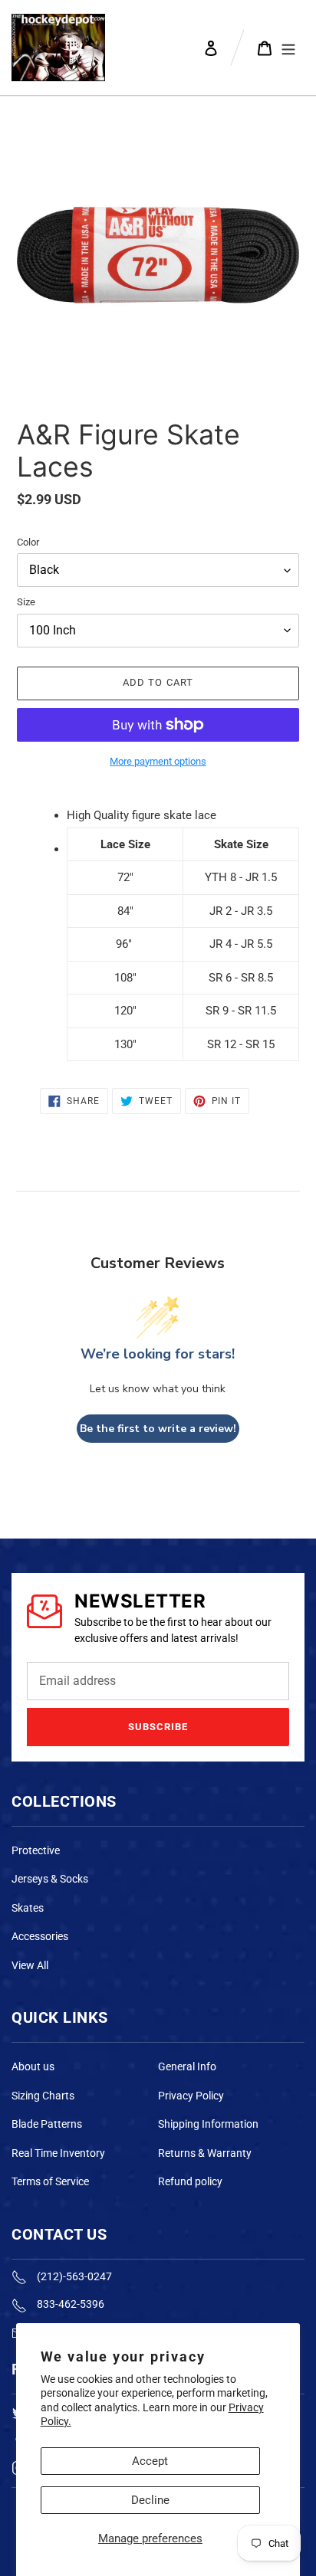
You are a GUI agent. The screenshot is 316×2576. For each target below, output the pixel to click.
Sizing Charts (43, 2096)
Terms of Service (50, 2181)
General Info (187, 2066)
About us (33, 2066)
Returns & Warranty (205, 2153)
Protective (36, 1850)
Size (26, 602)
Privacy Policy (191, 2096)
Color (28, 542)
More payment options (158, 761)
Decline (150, 2500)
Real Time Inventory (58, 2153)
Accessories (40, 1936)
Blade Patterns (47, 2124)
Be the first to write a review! (158, 1429)
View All (30, 1965)
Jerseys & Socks (50, 1879)
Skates (28, 1908)
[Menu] (288, 48)
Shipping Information (208, 2124)
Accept (150, 2461)
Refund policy (190, 2181)
